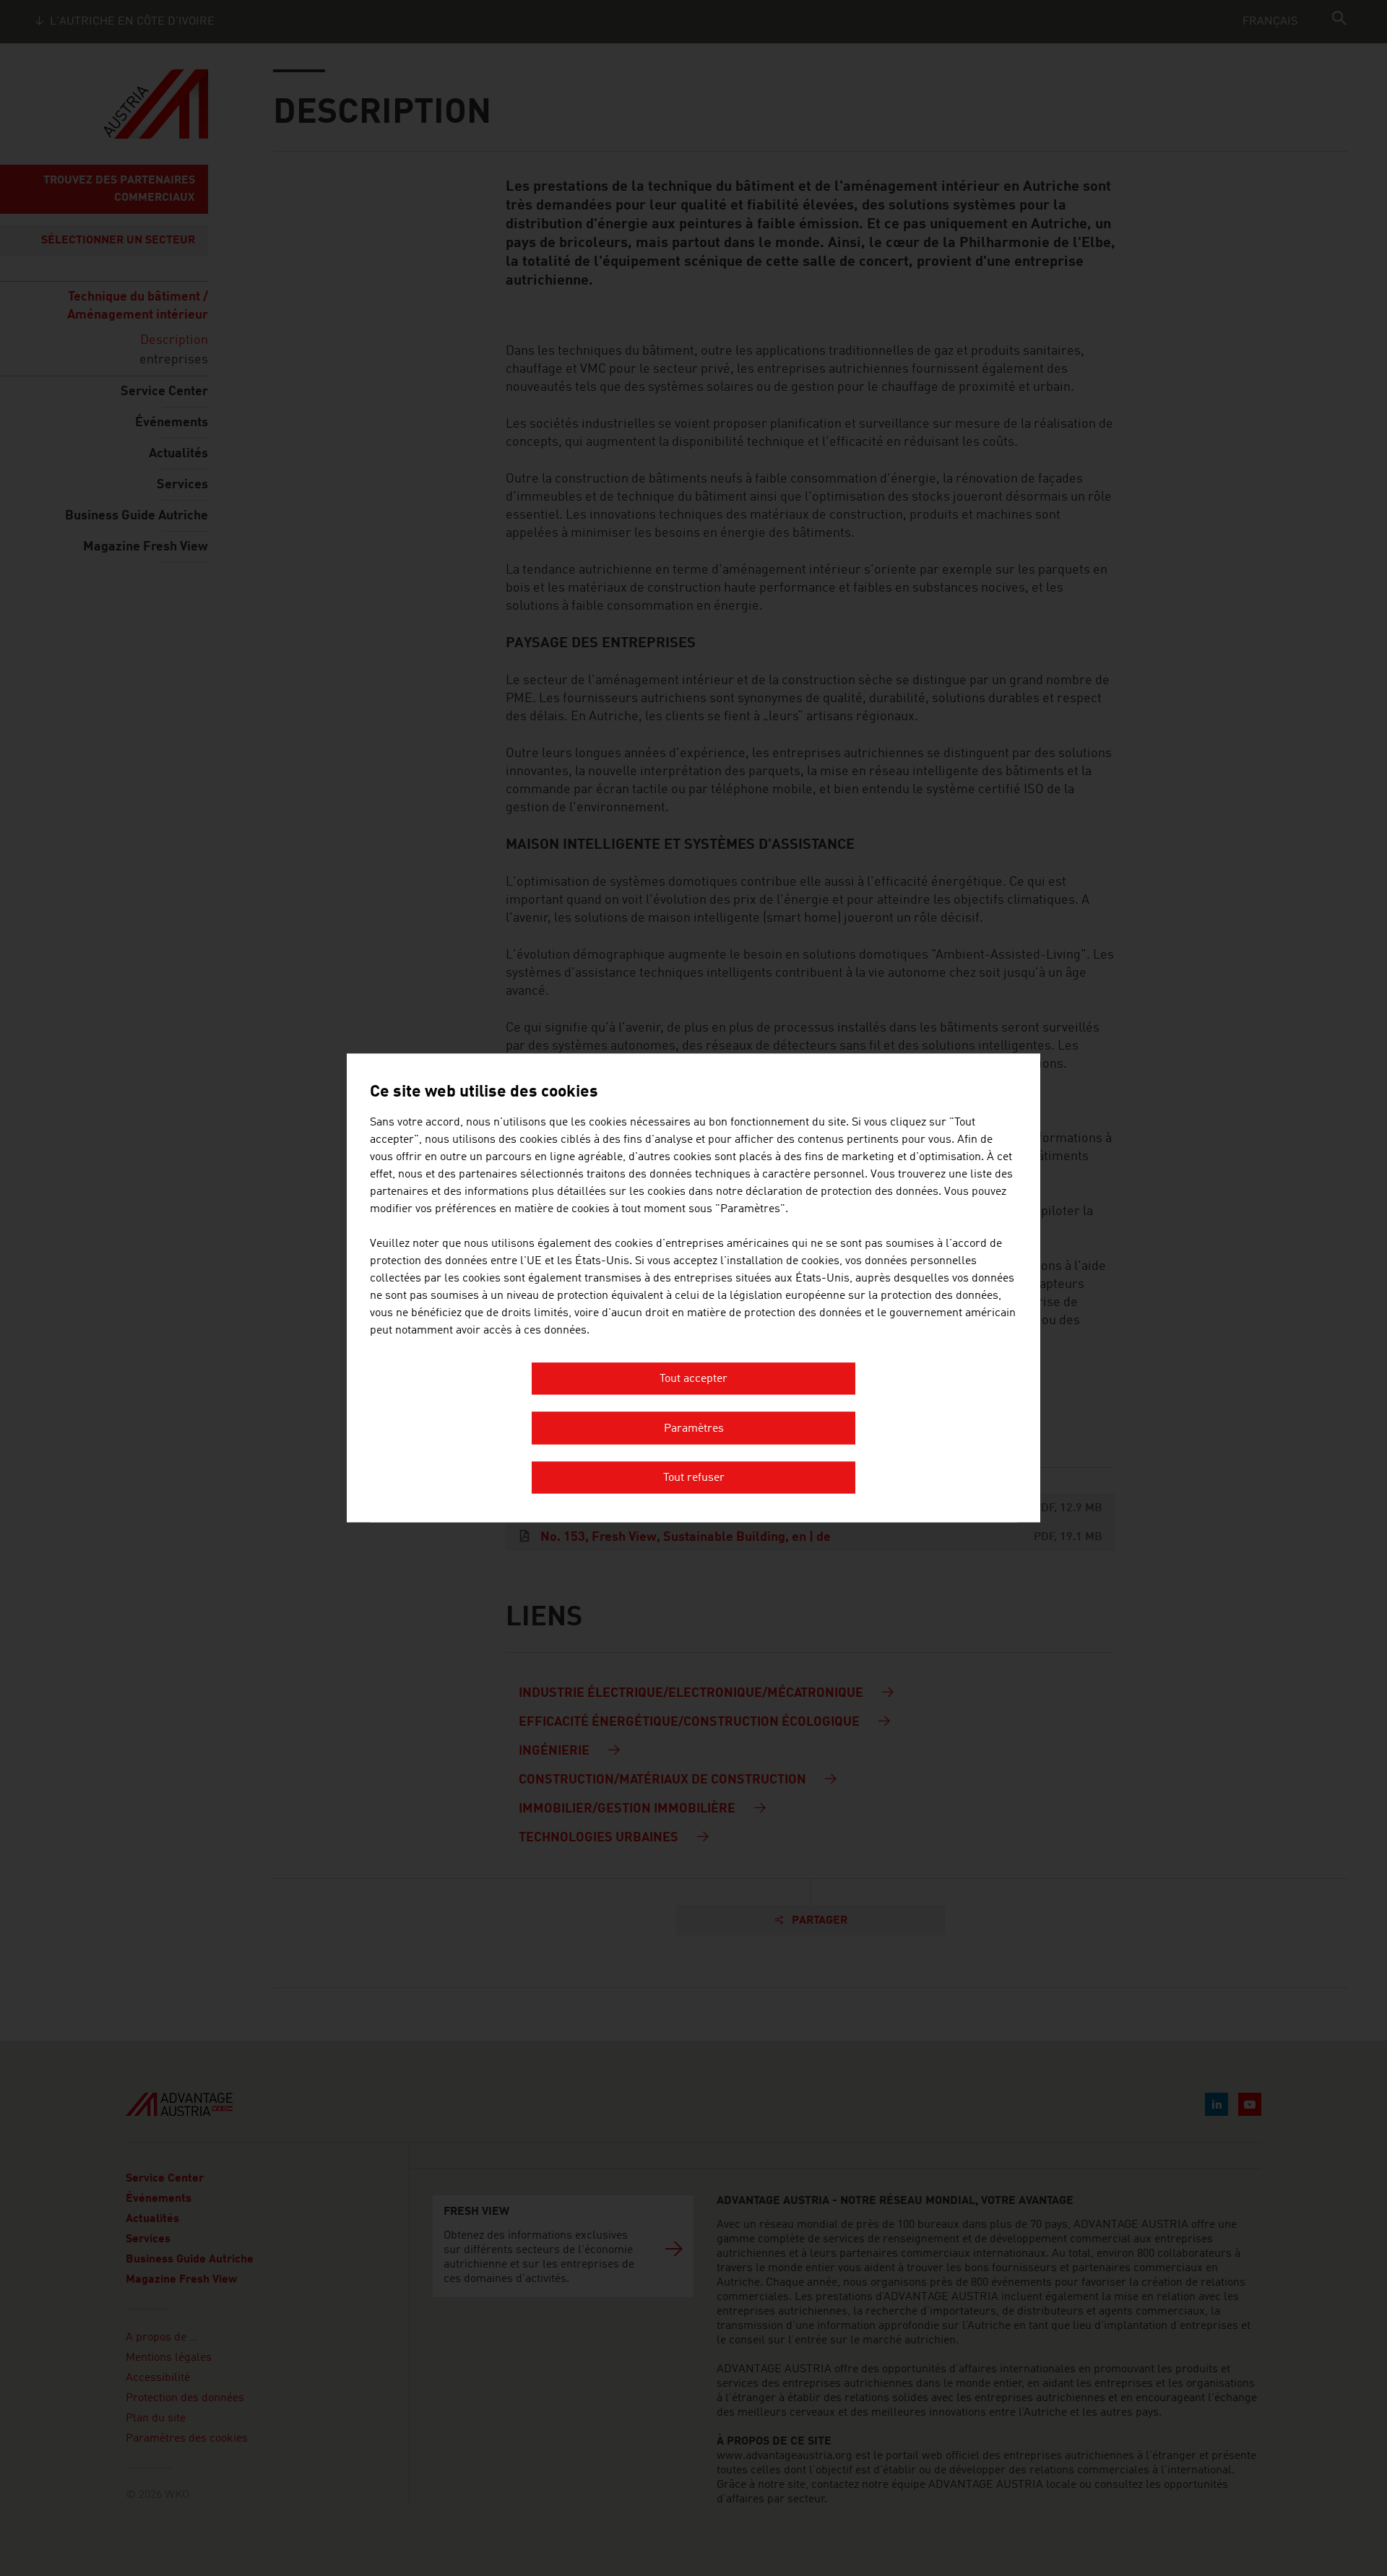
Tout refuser (694, 1479)
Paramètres (694, 1429)
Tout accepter (693, 1380)
